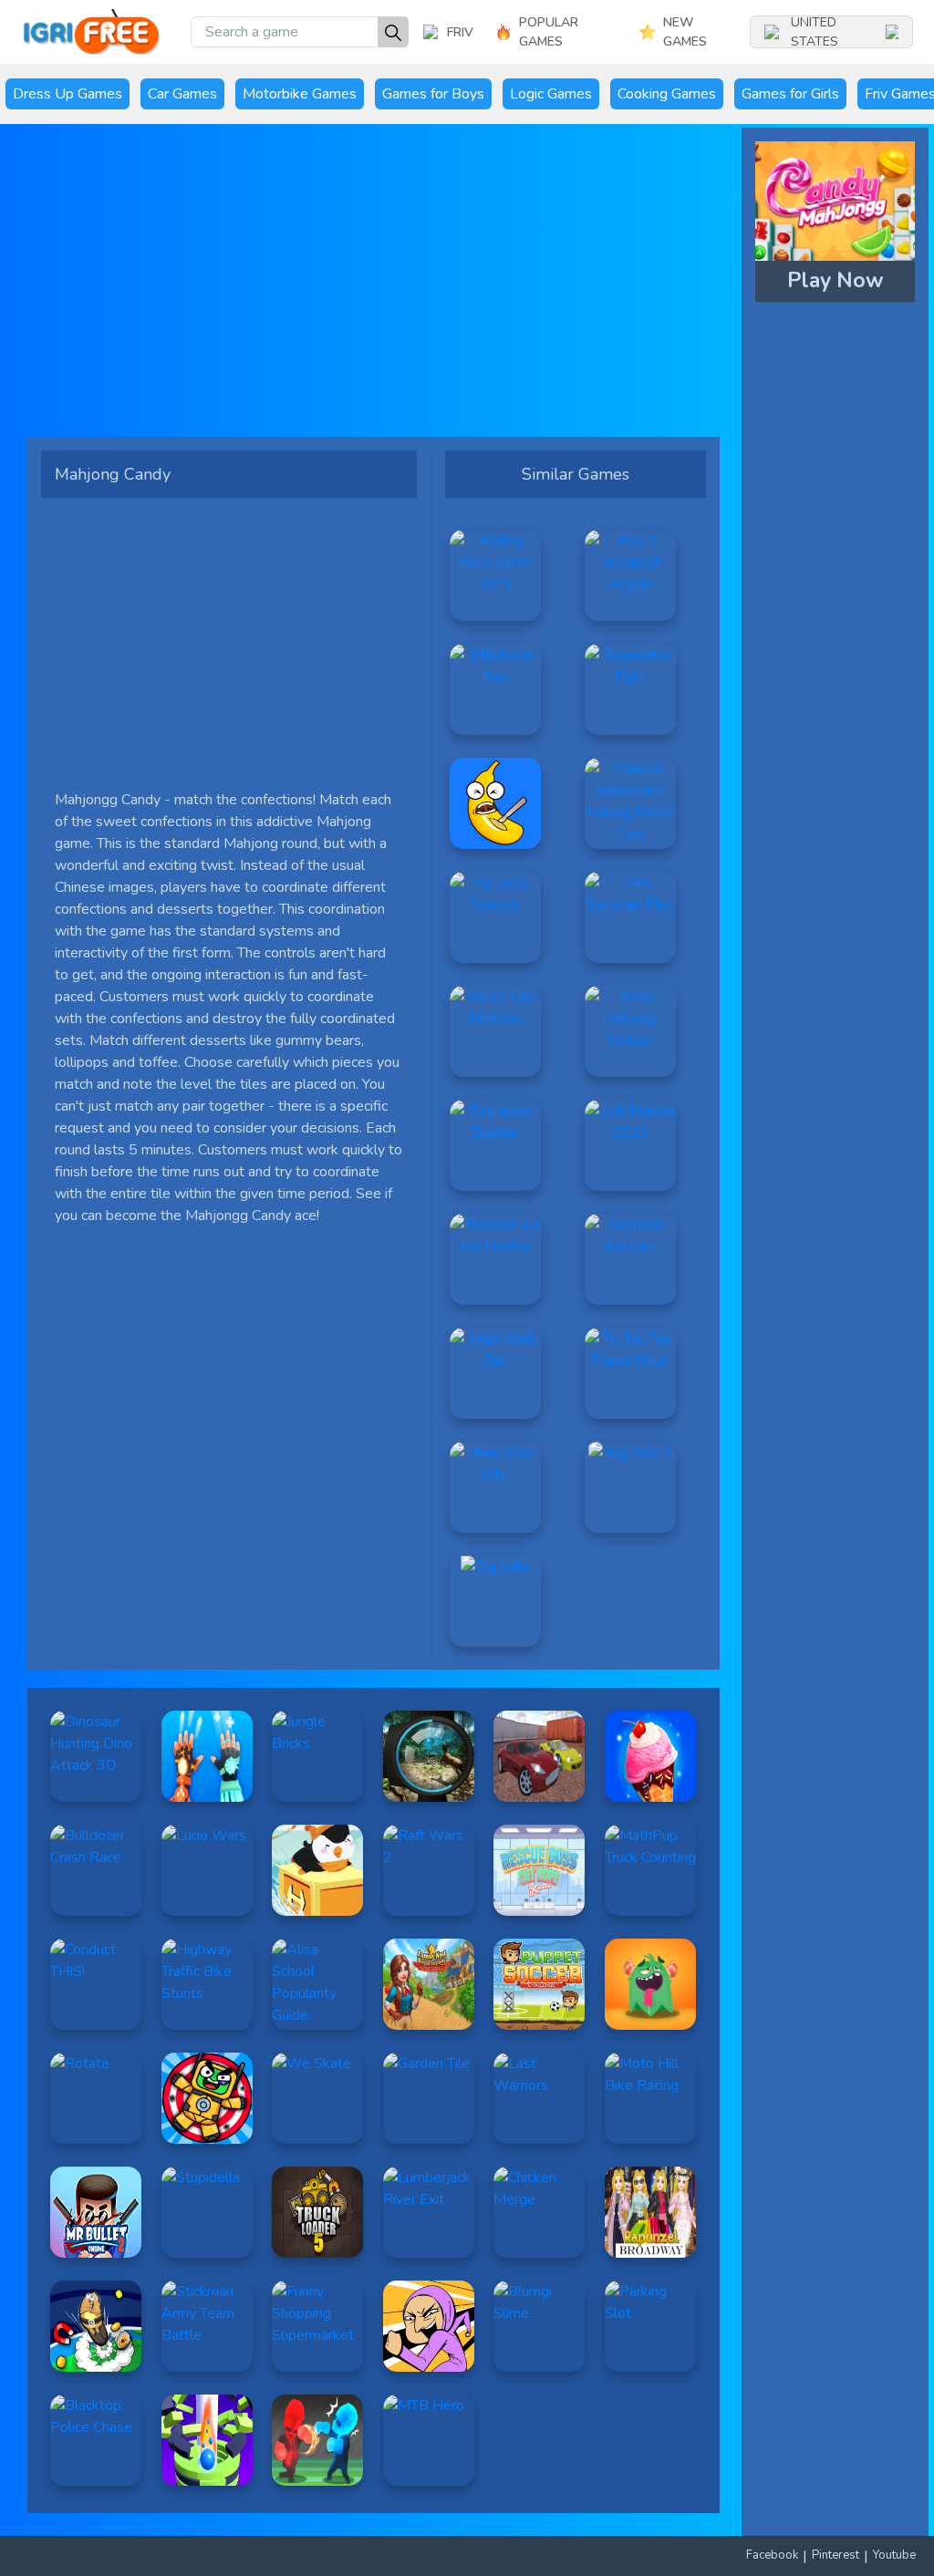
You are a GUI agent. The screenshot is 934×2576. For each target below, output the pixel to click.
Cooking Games (667, 94)
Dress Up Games (67, 94)
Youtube (894, 2555)
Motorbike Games (300, 94)
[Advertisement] (374, 287)
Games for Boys (433, 94)
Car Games (182, 94)
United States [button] (815, 32)
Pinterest (835, 2555)
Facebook (772, 2555)
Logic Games (551, 94)
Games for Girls (790, 94)
